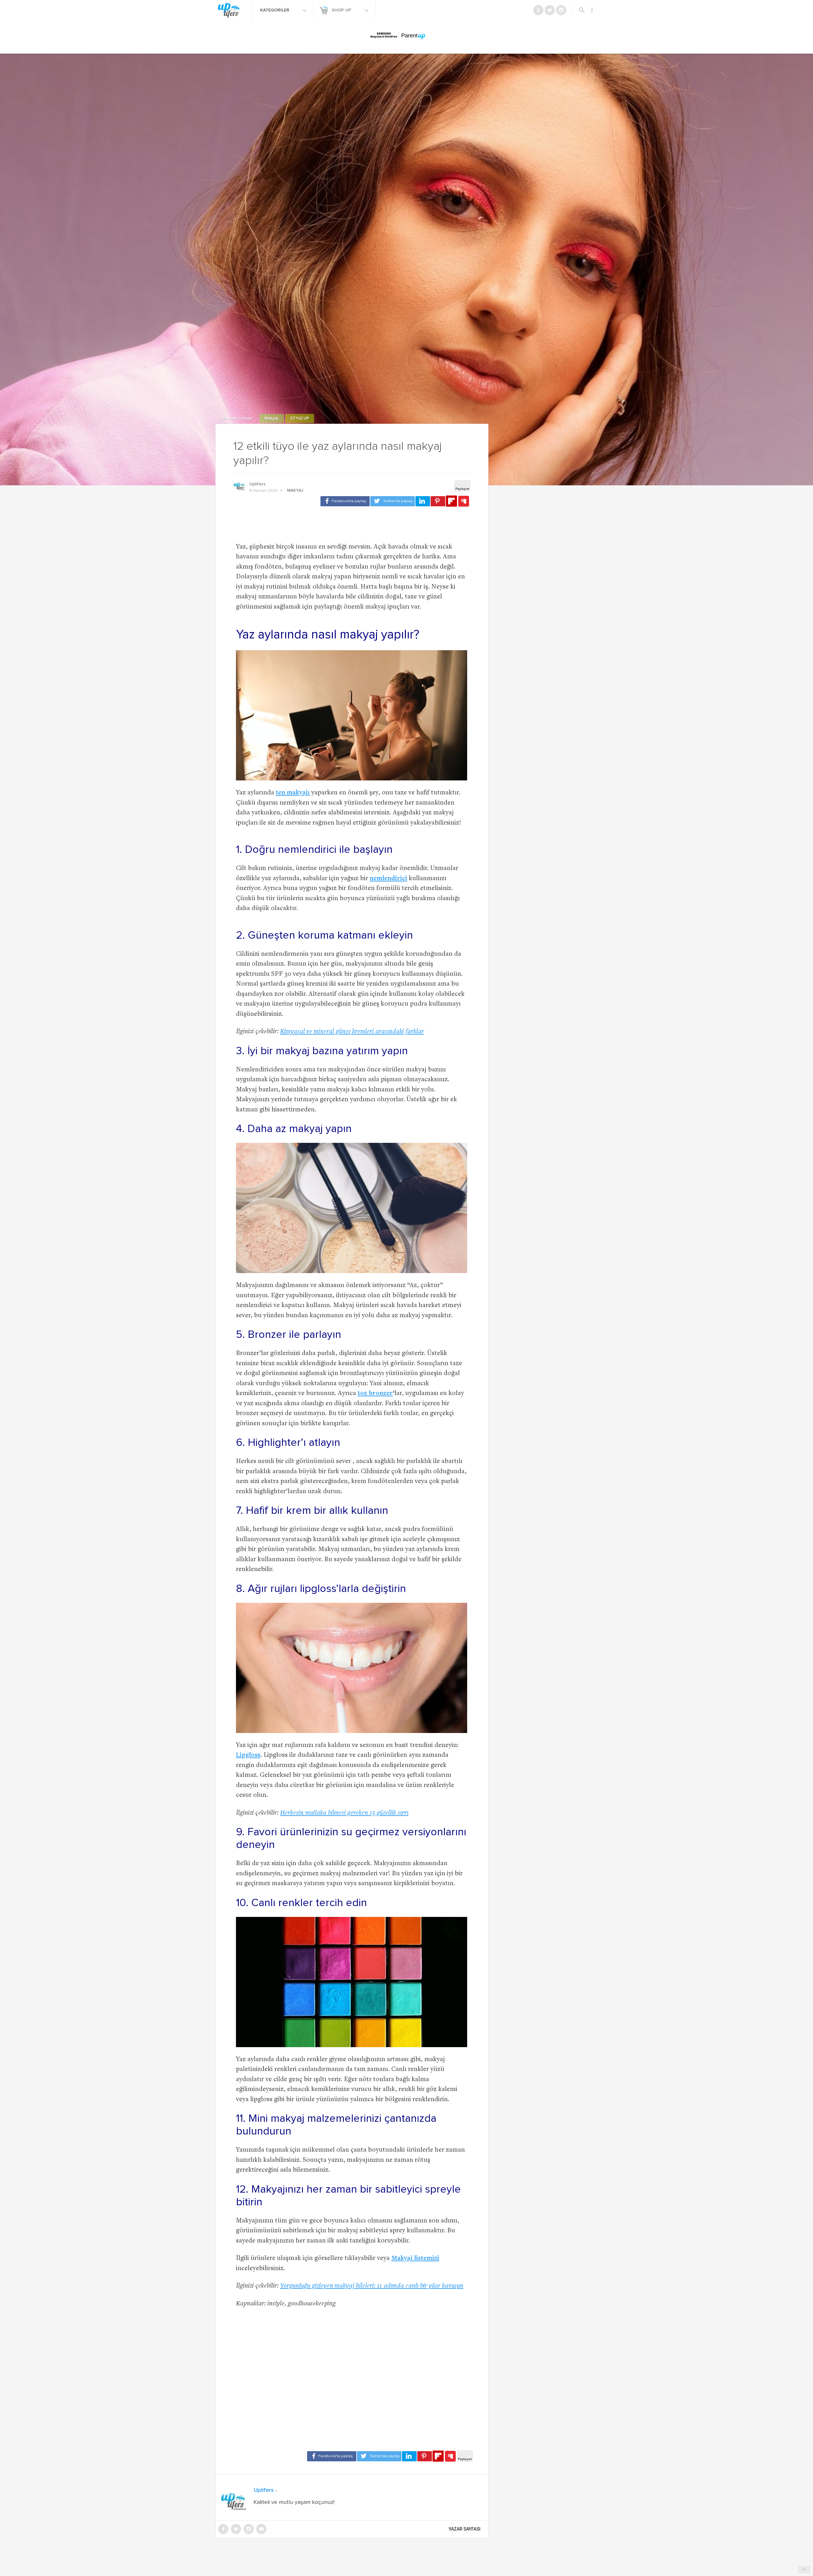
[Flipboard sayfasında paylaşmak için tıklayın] (451, 501)
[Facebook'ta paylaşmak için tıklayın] (345, 501)
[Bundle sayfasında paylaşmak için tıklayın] (464, 502)
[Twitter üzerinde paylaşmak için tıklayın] (393, 501)
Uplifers (257, 484)
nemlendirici (388, 879)
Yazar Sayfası (465, 2529)
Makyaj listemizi (415, 2259)
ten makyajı (293, 793)
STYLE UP (300, 418)
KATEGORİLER (275, 10)
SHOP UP (342, 10)
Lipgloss (248, 1755)
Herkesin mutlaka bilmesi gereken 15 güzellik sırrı (344, 1813)
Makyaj (272, 418)
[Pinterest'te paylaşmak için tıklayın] (438, 501)
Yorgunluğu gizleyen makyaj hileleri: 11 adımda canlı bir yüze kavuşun (372, 2286)
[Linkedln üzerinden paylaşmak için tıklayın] (423, 501)
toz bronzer (375, 1394)
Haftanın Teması (237, 418)
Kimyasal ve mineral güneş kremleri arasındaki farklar (352, 1032)
